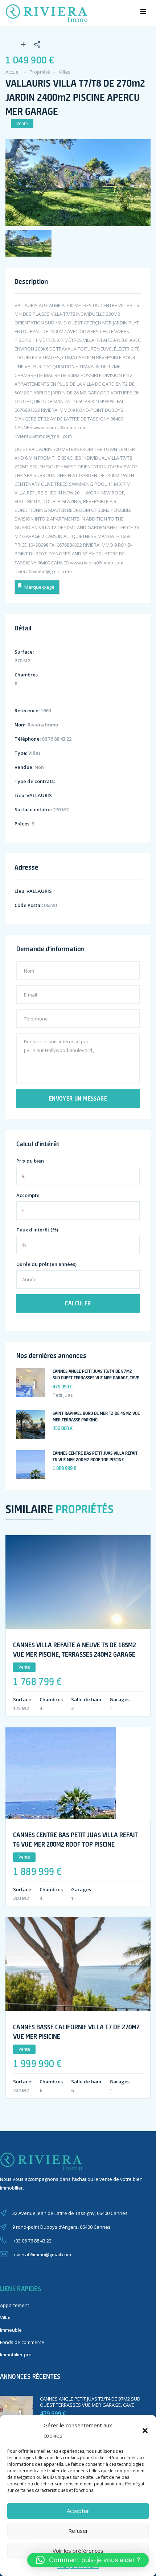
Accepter (78, 2511)
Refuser (78, 2531)
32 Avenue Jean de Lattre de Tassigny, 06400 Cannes (70, 2213)
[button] (145, 2431)
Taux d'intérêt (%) (37, 1230)
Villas (65, 72)
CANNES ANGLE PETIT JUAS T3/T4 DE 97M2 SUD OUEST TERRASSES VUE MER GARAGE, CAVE (90, 2402)
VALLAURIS (39, 795)
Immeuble (11, 2330)
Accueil (13, 72)
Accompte (28, 1195)
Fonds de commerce (22, 2342)
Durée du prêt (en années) (46, 1264)
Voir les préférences (78, 2551)
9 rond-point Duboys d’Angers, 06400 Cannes (61, 2227)
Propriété (40, 72)
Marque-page (39, 587)
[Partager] (33, 45)
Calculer (78, 1303)
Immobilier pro (16, 2355)
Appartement (15, 2305)
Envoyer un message (78, 1098)
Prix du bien (30, 1161)
